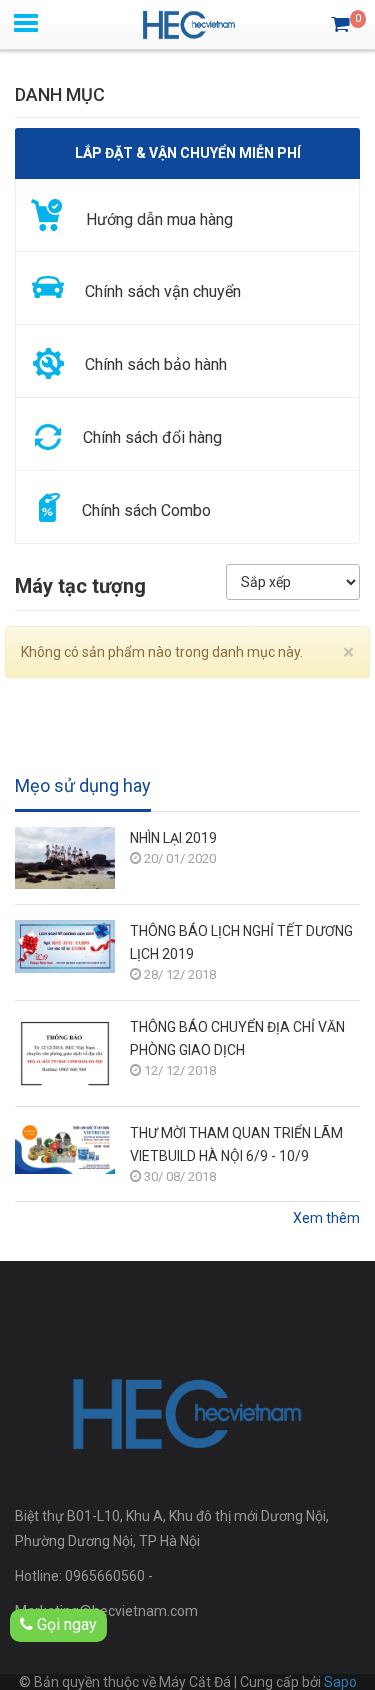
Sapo (340, 1682)
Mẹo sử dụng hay (83, 786)
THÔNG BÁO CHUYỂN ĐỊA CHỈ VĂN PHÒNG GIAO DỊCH (237, 1038)
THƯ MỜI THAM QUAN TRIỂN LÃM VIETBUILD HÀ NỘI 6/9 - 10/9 (236, 1144)
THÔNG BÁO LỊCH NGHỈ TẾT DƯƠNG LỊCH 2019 (241, 942)
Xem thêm (326, 1218)
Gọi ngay (65, 1624)
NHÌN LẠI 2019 (173, 838)
